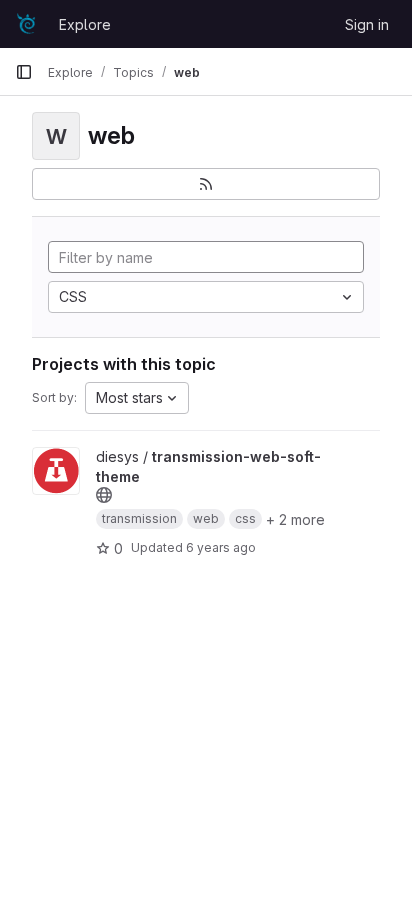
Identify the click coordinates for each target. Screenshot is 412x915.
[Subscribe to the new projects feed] (206, 184)
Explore (85, 24)
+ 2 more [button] (295, 519)
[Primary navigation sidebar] (24, 72)
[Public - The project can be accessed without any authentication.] (104, 495)
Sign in (367, 24)
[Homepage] (27, 24)
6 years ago (221, 547)
